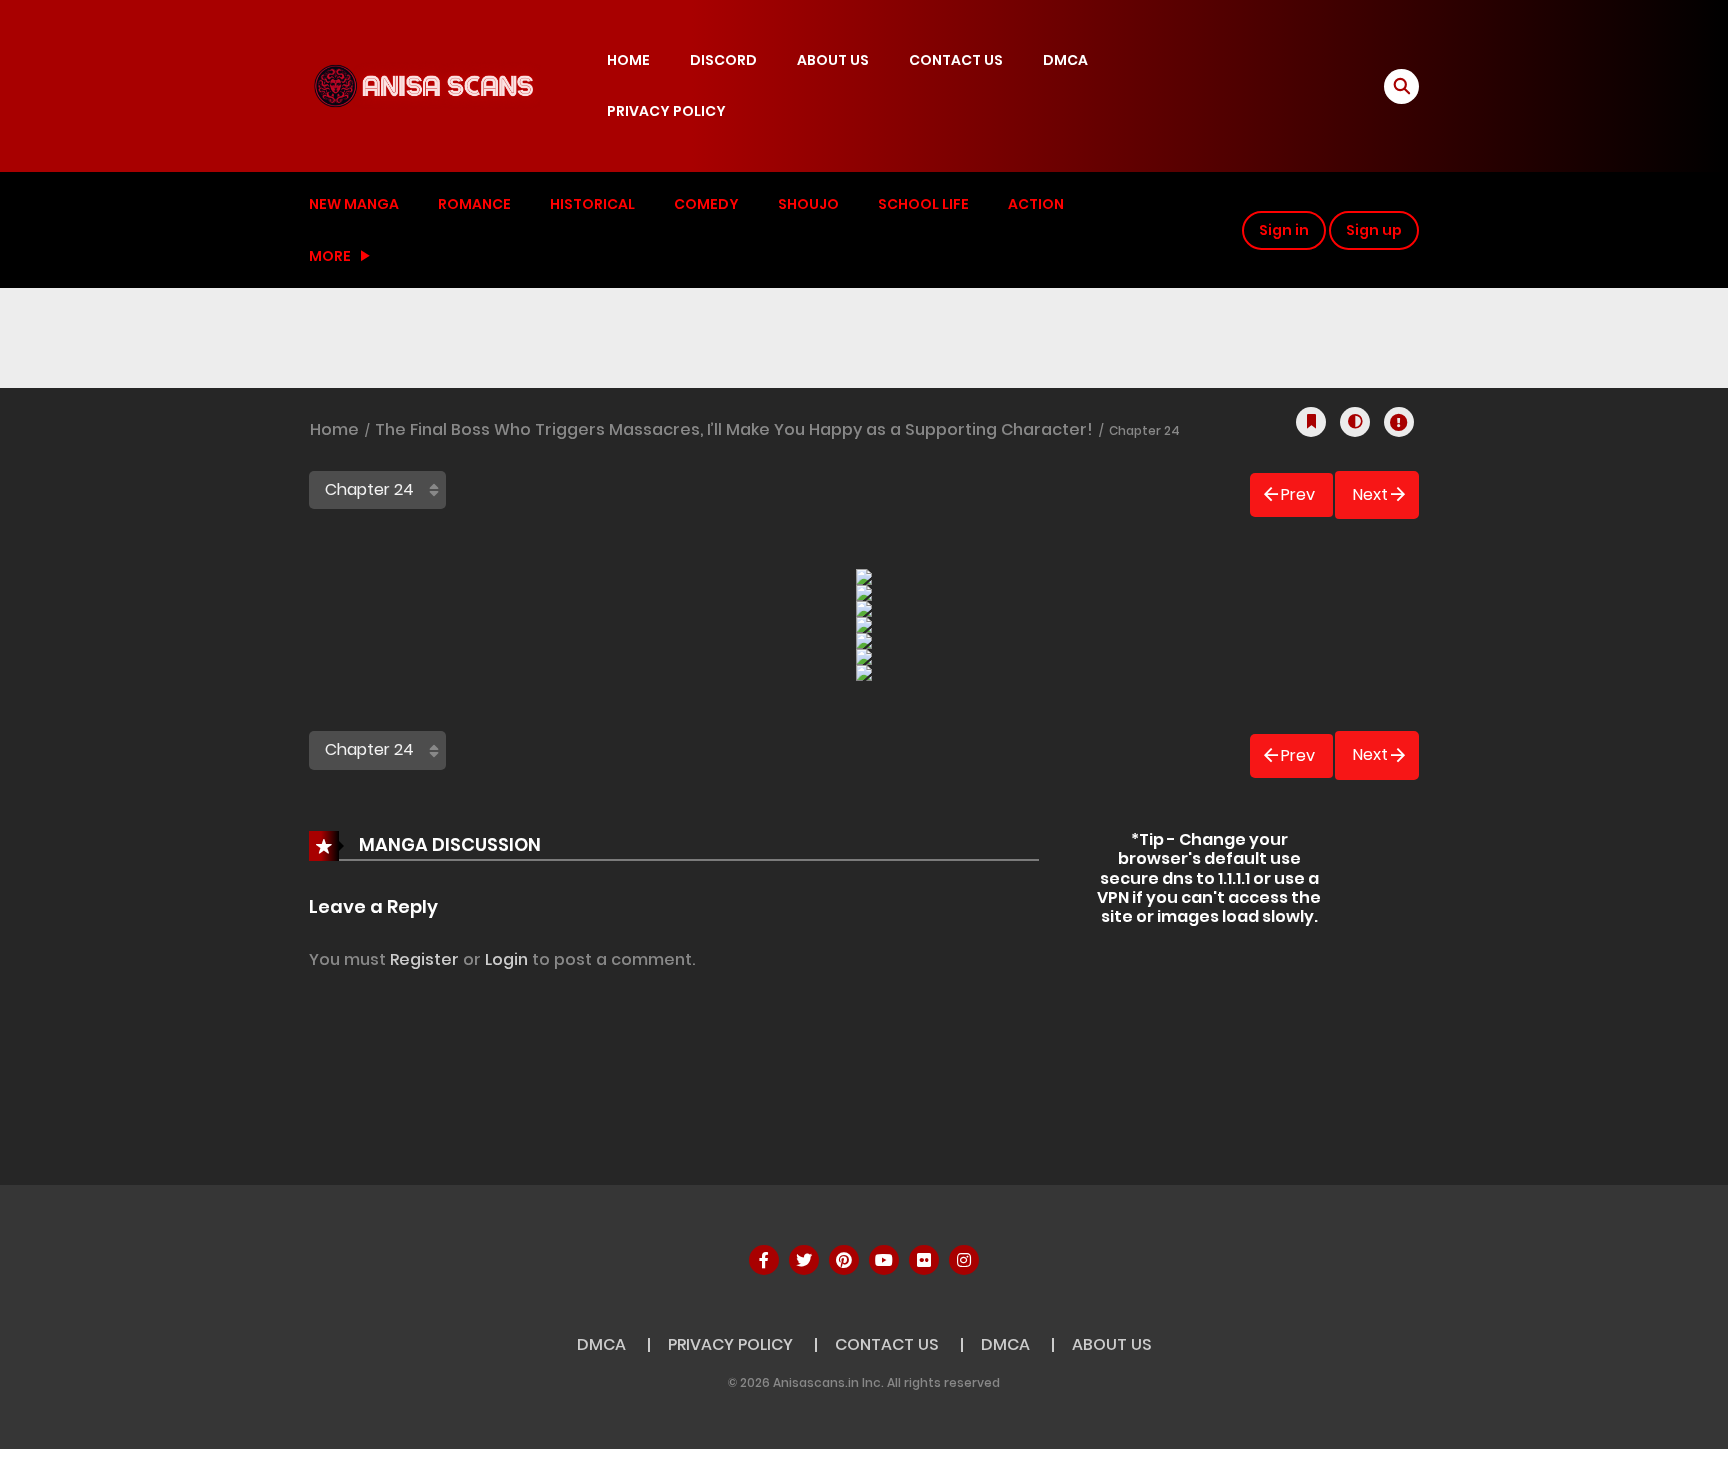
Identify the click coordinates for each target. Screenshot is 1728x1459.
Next (1370, 494)
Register (424, 959)
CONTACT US (956, 60)
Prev (1298, 494)
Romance (474, 204)
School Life (923, 204)
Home (334, 429)
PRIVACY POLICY (666, 111)
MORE (330, 256)
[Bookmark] (1311, 422)
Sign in (1284, 230)
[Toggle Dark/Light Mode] (1355, 422)
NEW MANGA (354, 204)
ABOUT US (833, 60)
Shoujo (808, 204)
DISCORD (723, 60)
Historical (592, 204)
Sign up (1374, 230)
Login (506, 959)
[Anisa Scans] (425, 85)
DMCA (1065, 60)
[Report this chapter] (1399, 422)
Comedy (706, 204)
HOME (628, 60)
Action (1036, 204)
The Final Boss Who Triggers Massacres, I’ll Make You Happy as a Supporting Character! (734, 429)
